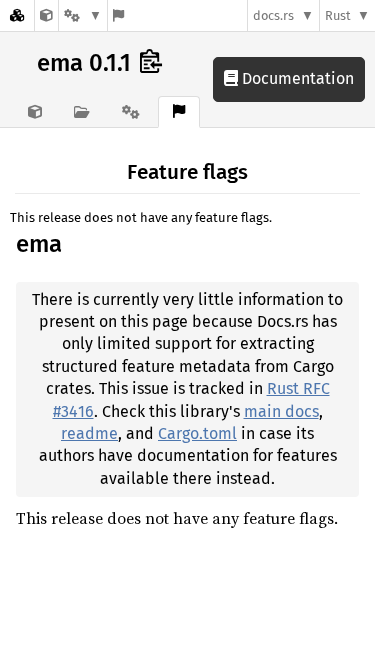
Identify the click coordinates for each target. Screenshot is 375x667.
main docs (281, 411)
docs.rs (273, 15)
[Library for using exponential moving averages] (46, 15)
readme (89, 433)
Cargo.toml (197, 433)
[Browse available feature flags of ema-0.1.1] (118, 15)
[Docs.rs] (17, 15)
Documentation (296, 78)
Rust (338, 15)
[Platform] (83, 15)
